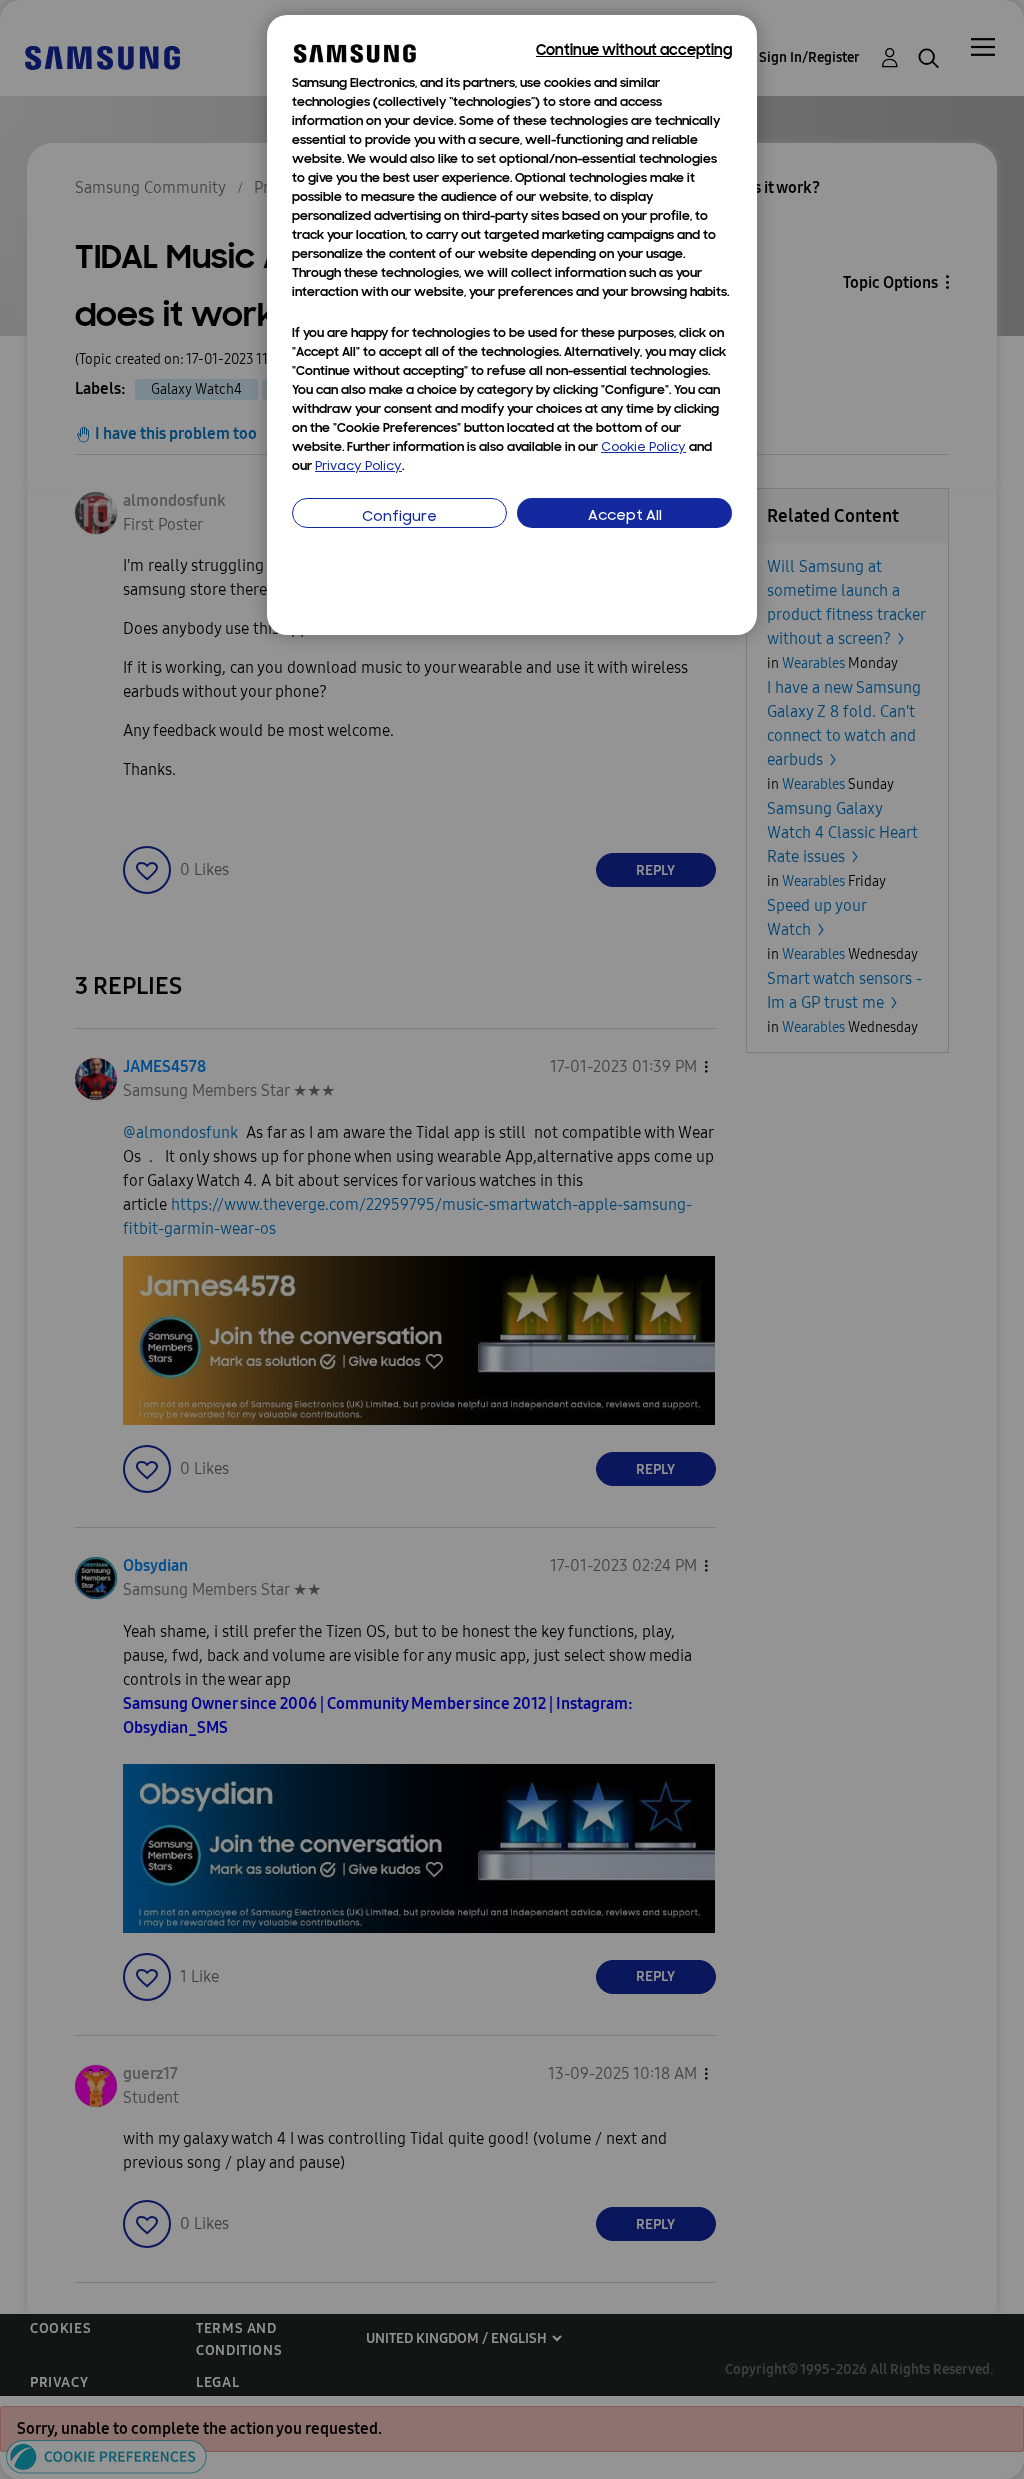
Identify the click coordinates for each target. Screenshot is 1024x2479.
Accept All (625, 516)
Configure (399, 517)
